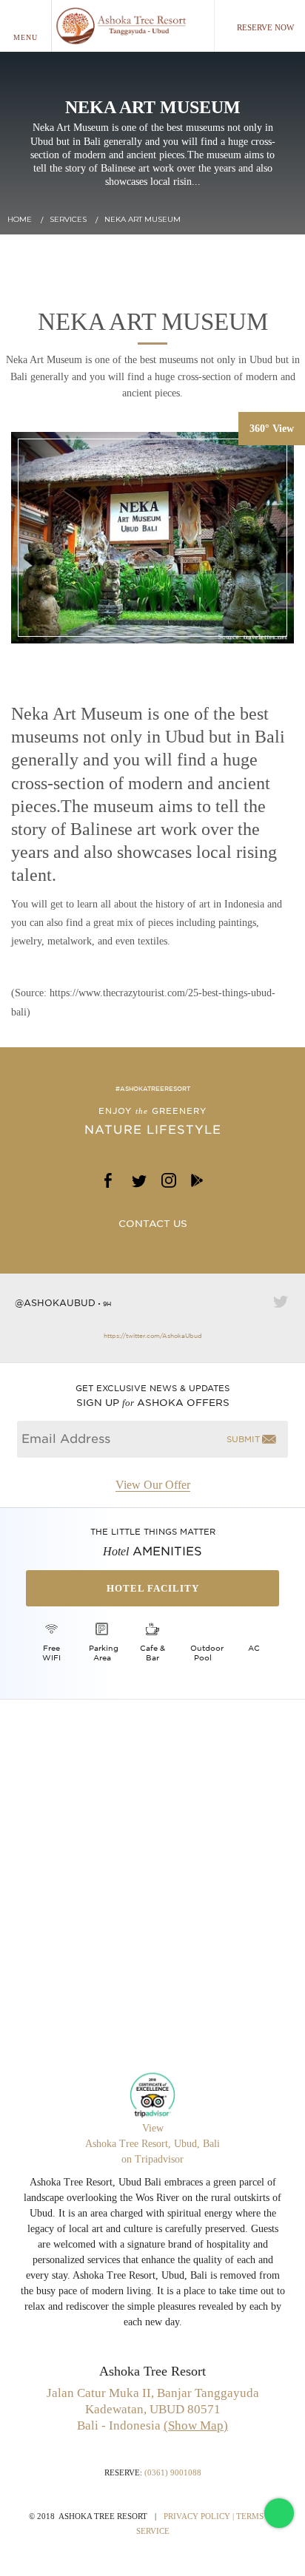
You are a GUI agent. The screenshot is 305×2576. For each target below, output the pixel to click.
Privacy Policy (197, 2516)
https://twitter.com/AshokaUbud (153, 1336)
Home (20, 219)
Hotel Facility (153, 1588)
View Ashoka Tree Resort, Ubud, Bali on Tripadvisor (152, 2144)
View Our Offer (153, 1485)
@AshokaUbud (55, 1303)
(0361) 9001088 (173, 2472)
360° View (272, 429)
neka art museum (143, 219)
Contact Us (153, 1224)
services (68, 219)
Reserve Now (265, 27)
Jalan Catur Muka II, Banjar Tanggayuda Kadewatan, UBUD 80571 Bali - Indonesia (153, 2409)
